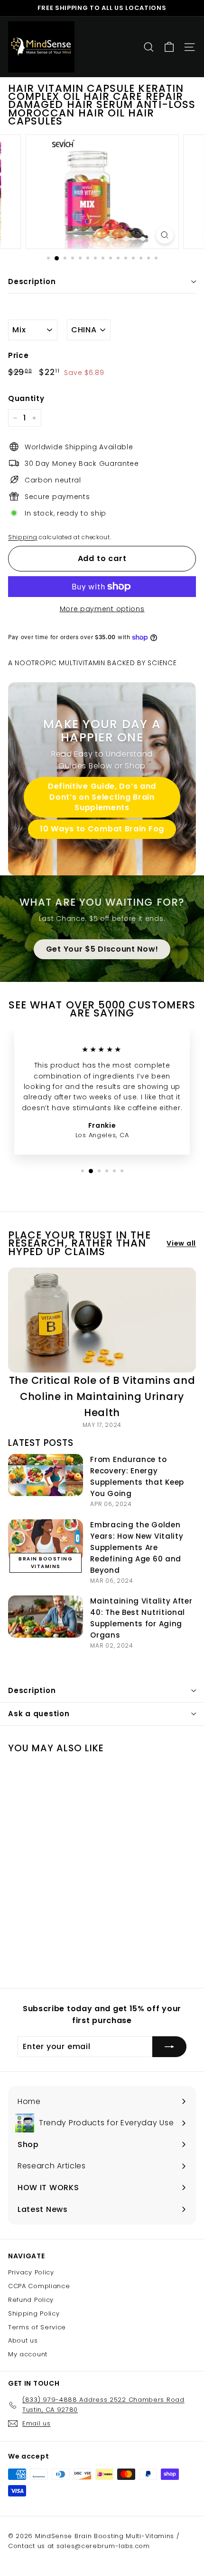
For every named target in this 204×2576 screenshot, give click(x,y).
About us (23, 2340)
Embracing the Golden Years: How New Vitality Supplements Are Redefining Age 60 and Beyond (137, 1547)
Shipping (23, 537)
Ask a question (39, 1714)
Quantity (26, 398)
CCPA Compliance (39, 2286)
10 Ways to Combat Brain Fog (102, 829)
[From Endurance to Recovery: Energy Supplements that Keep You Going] (46, 1475)
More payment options (102, 609)
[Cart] (169, 47)
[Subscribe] (169, 2047)
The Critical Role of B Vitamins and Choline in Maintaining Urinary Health (102, 1396)
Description (32, 281)
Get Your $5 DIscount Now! (102, 949)
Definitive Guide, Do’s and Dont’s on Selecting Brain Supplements (102, 797)
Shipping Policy (34, 2313)
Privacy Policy (31, 2272)
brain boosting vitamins (46, 1563)
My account (28, 2354)
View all (181, 1243)
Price (19, 355)
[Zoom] (164, 235)
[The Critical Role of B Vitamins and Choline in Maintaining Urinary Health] (102, 1320)
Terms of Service (37, 2327)
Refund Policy (31, 2300)
